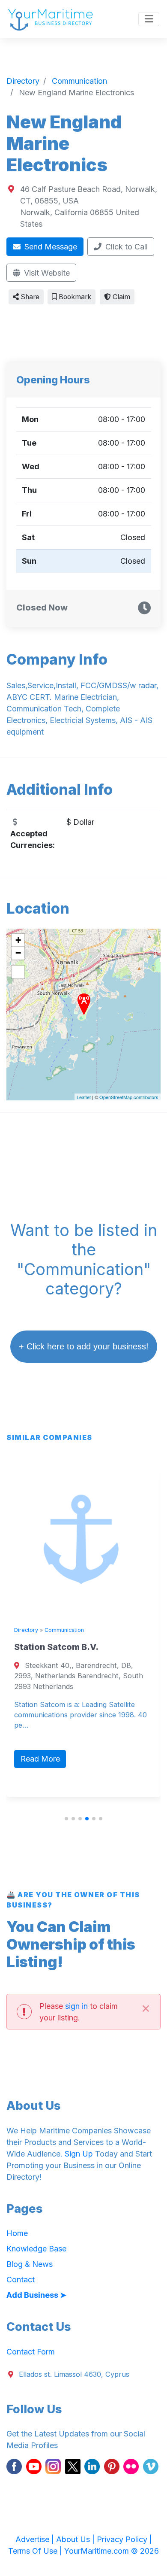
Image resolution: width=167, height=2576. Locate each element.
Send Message (50, 247)
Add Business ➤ (36, 2295)
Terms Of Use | (36, 2551)
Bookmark (74, 297)
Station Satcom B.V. (51, 1647)
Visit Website (46, 273)
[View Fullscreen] (18, 972)
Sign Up (79, 2154)
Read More (35, 1759)
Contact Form (31, 2352)
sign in (76, 2006)
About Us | (76, 2539)
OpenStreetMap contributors (129, 1097)
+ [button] (18, 940)
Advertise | (36, 2539)
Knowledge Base (36, 2249)
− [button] (18, 953)
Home (17, 2233)
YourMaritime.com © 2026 (112, 2551)
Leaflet (84, 1097)
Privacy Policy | (124, 2539)
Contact (21, 2280)
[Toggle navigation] (149, 19)
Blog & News (30, 2264)
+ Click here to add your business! (84, 1346)
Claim (121, 297)
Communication (59, 1630)
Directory (21, 1630)
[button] (66, 1819)
